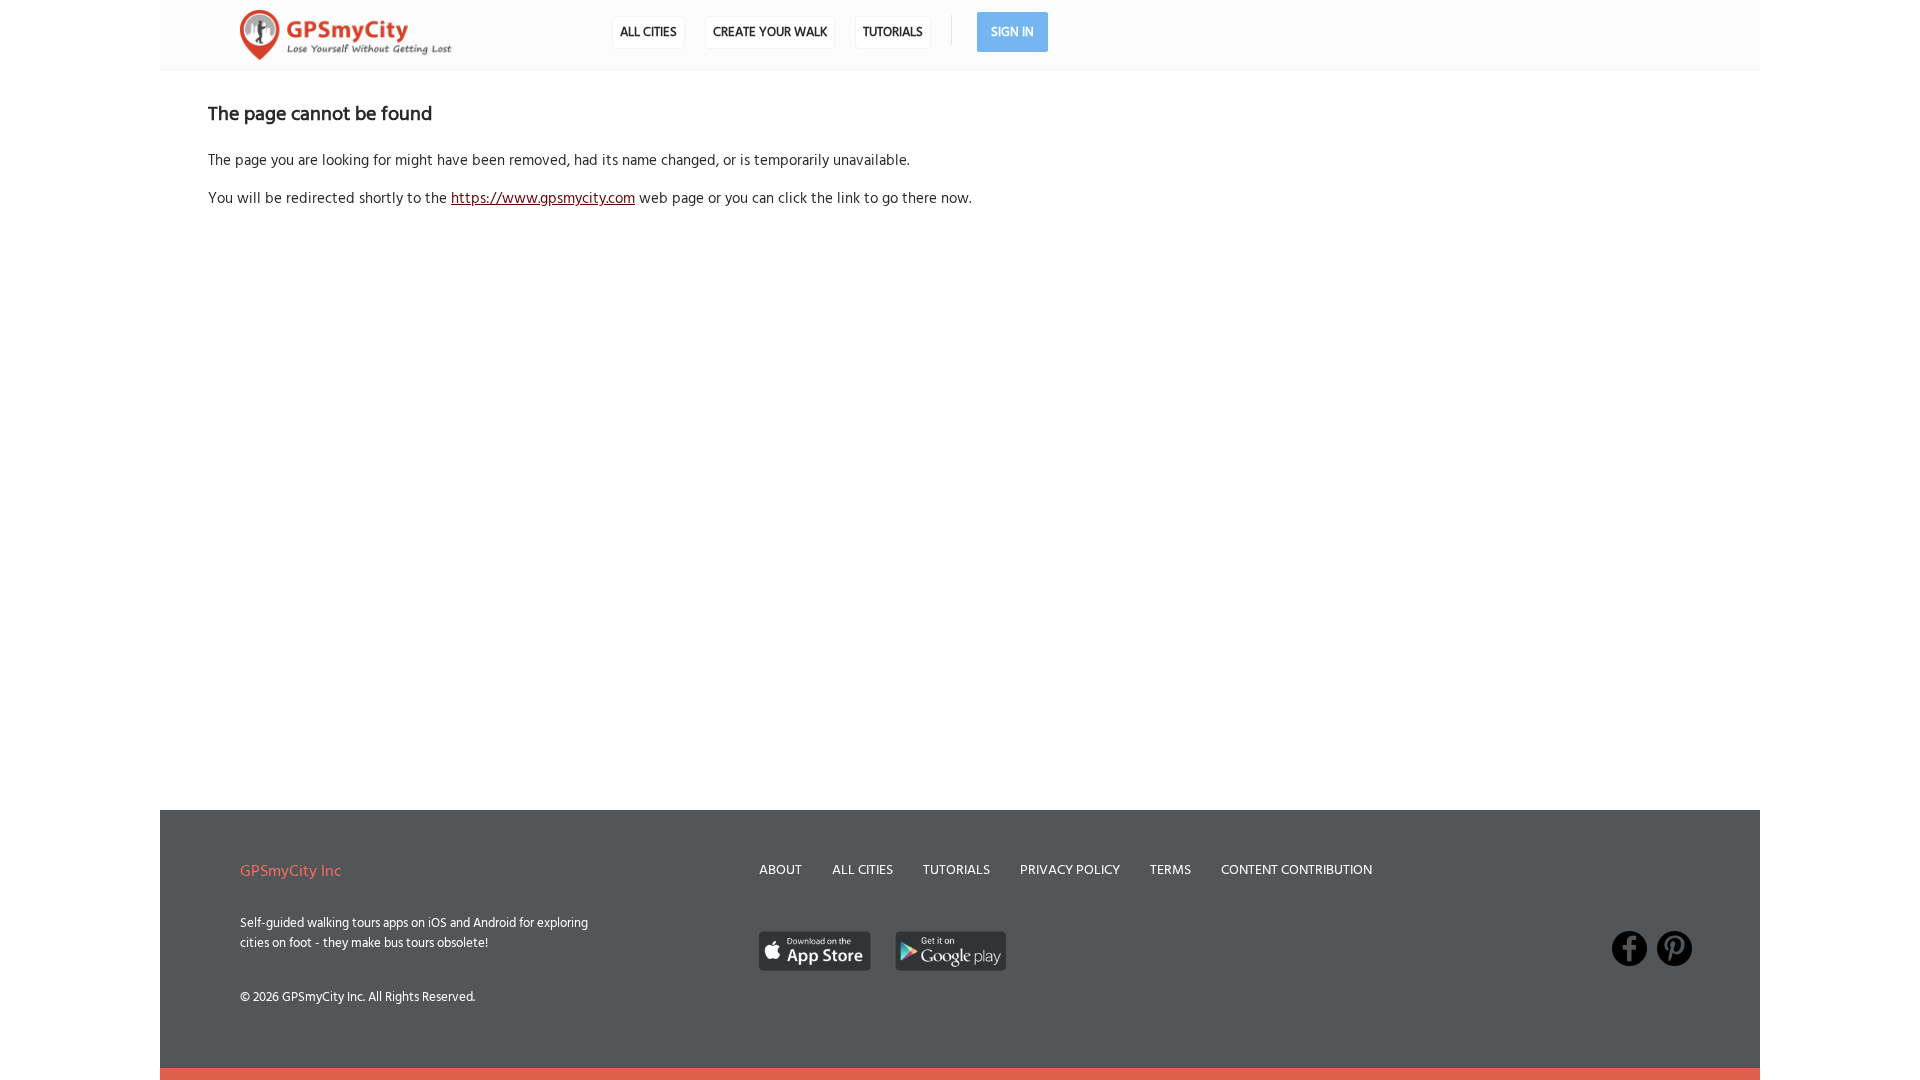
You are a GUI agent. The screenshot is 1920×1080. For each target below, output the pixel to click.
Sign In (1012, 32)
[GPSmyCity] (346, 35)
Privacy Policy (1070, 870)
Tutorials (893, 32)
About (780, 870)
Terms (1170, 870)
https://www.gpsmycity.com (543, 199)
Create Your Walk (770, 32)
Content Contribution (1296, 870)
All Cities (648, 32)
